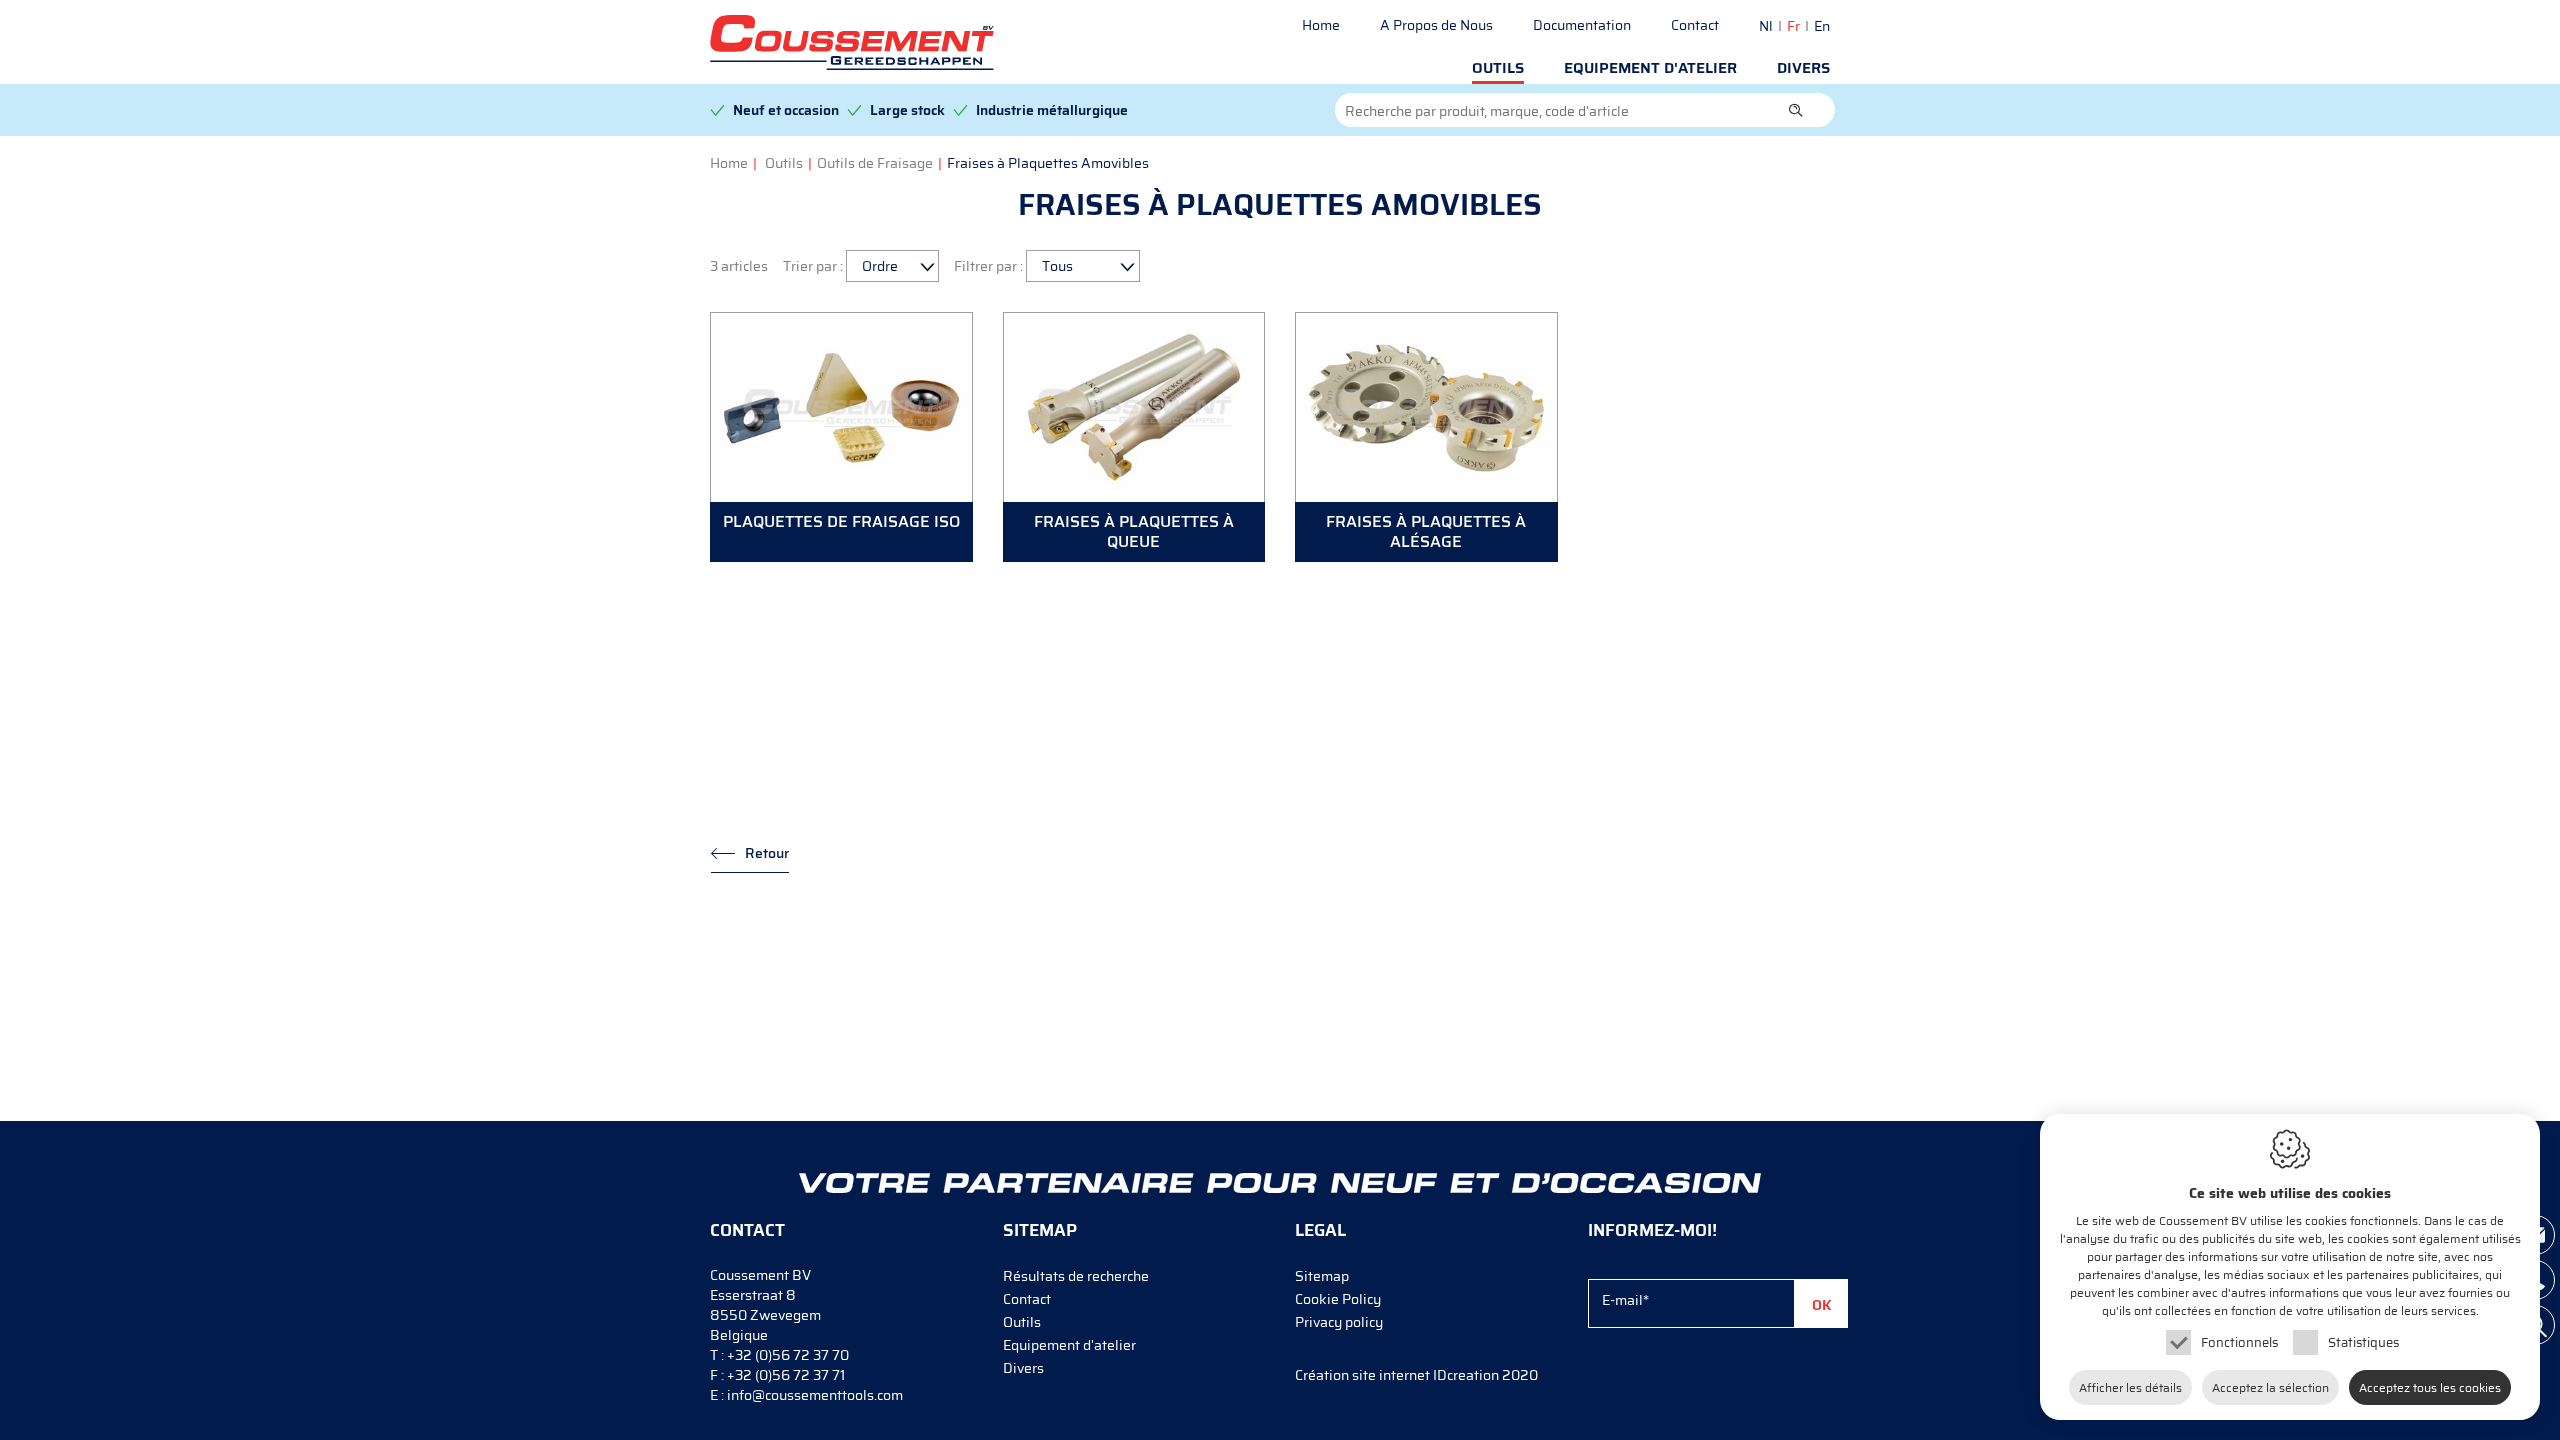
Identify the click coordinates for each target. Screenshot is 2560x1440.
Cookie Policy (1338, 1299)
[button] (1796, 110)
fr (1793, 26)
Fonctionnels (2239, 1342)
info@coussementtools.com (815, 1395)
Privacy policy (1339, 1322)
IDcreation (1397, 1375)
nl (1766, 26)
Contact (1695, 25)
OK (1822, 1305)
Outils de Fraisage (875, 163)
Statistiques (2363, 1342)
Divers (1803, 68)
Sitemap (1322, 1276)
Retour (767, 853)
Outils (1498, 68)
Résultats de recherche (1076, 1276)
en (1822, 26)
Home (1321, 25)
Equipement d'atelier (1650, 68)
